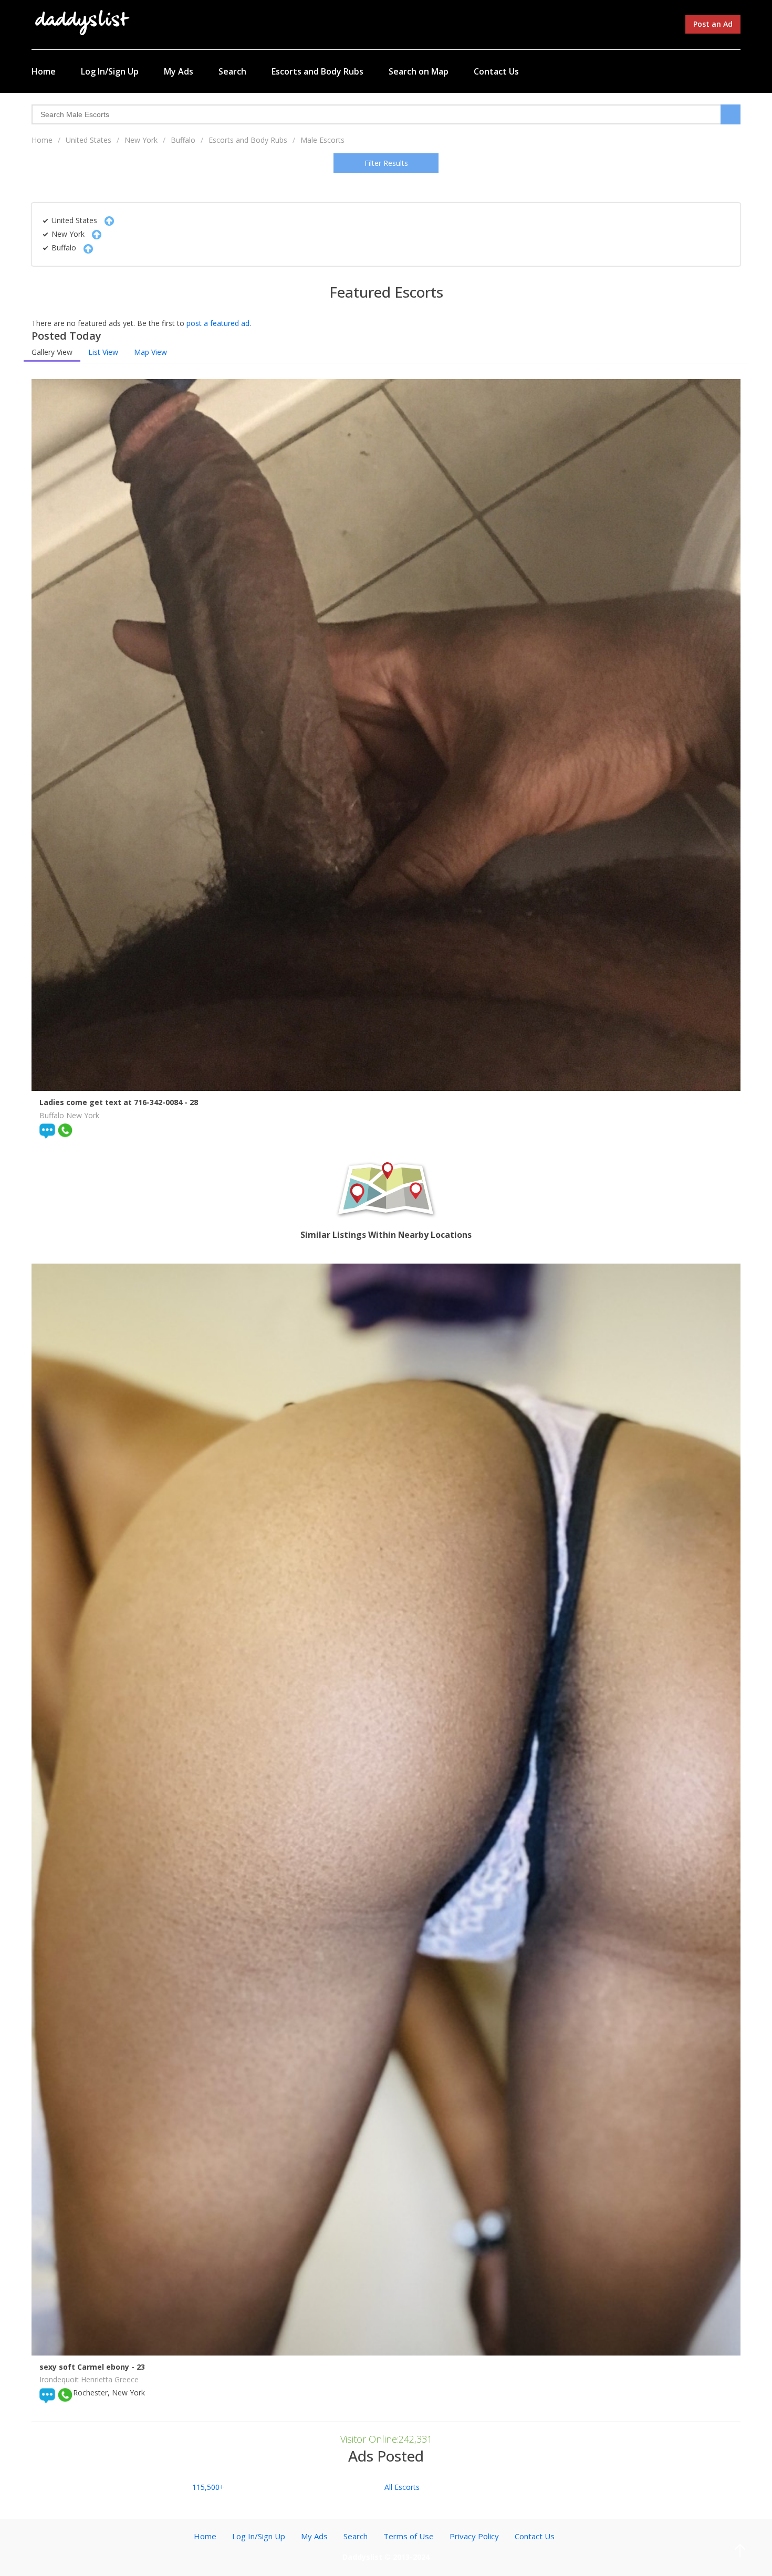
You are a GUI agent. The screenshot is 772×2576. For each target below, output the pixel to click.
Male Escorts (322, 140)
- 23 (138, 2367)
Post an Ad (713, 24)
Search (232, 71)
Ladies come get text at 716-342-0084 (112, 1102)
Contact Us (496, 71)
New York (141, 140)
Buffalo (183, 140)
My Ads (179, 71)
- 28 (191, 1102)
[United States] (107, 220)
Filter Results (386, 163)
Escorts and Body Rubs (317, 71)
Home (44, 71)
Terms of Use (409, 2536)
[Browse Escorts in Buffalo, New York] (83, 22)
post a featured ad (218, 323)
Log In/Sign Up (110, 71)
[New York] (94, 234)
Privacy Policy (474, 2536)
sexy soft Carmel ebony (85, 2367)
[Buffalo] (86, 248)
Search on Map (419, 71)
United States (88, 140)
